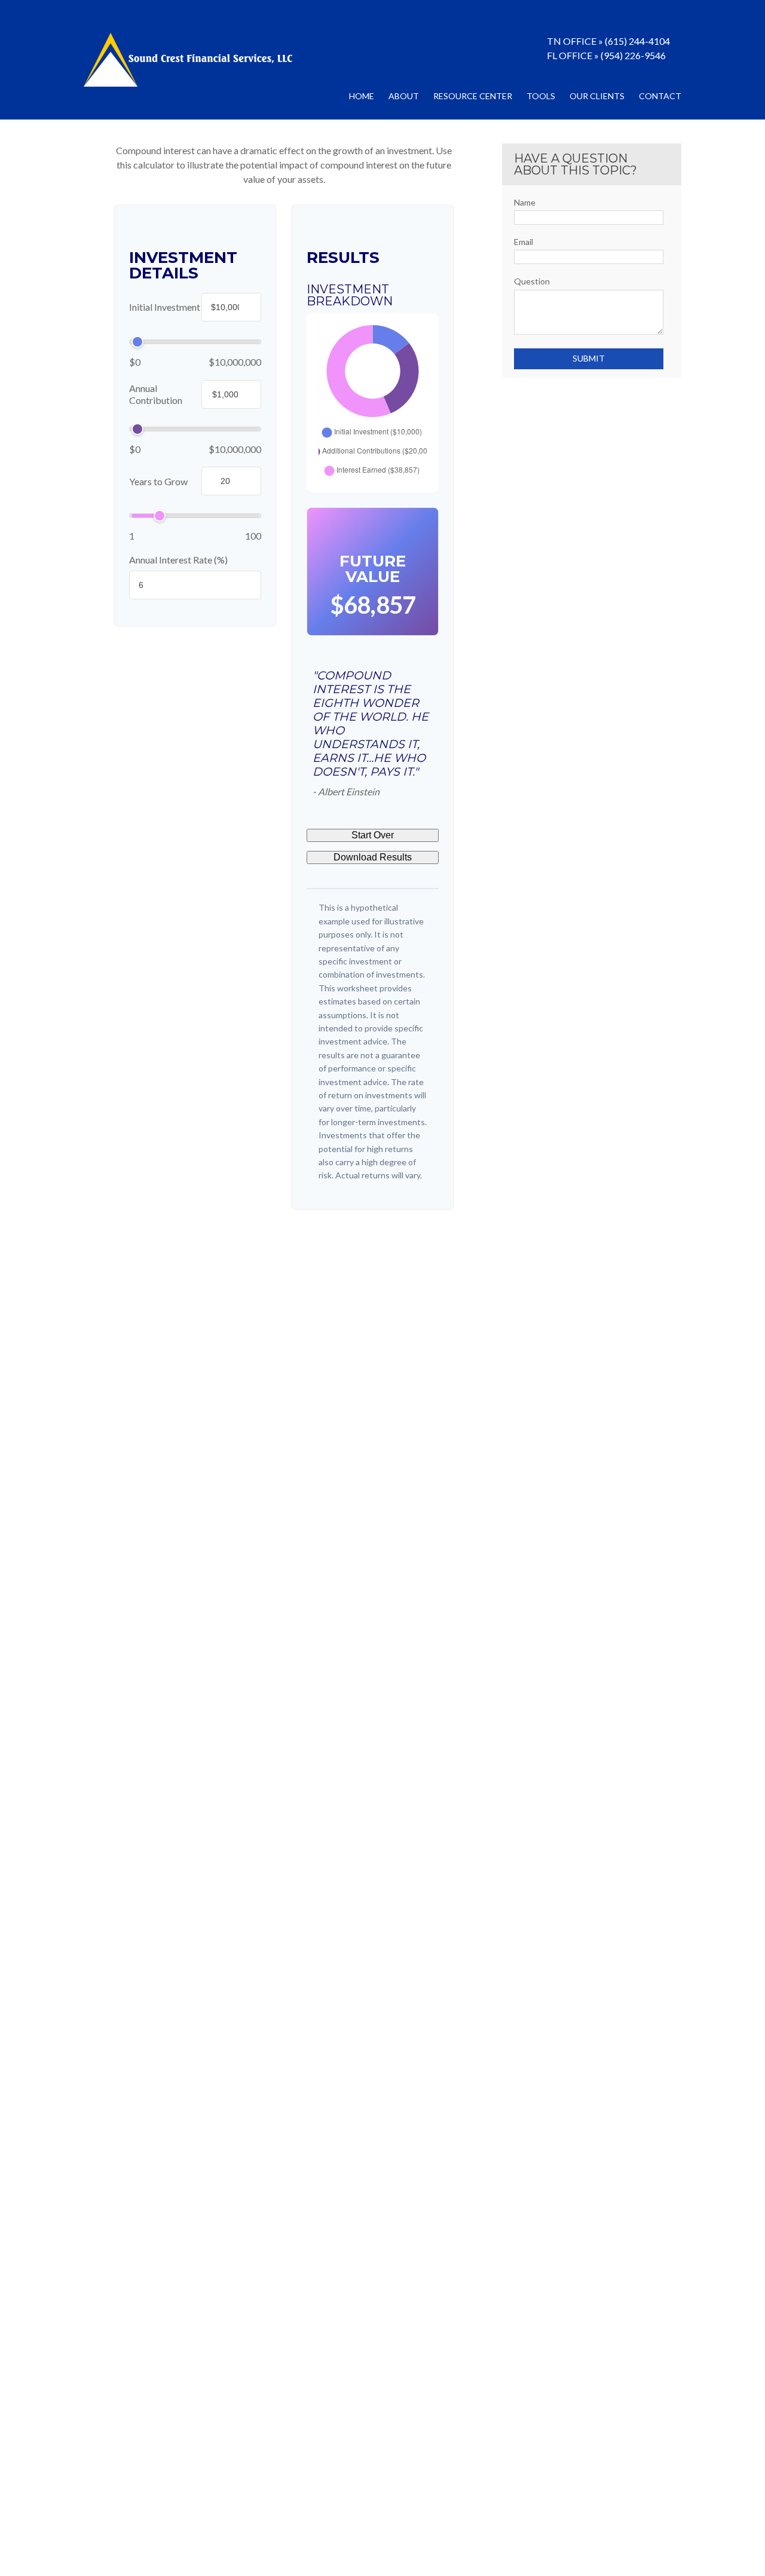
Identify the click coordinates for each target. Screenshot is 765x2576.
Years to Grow (158, 481)
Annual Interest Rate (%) (178, 560)
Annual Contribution (156, 394)
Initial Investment (165, 307)
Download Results (373, 857)
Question (532, 281)
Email (524, 242)
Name (525, 202)
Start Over (373, 835)
